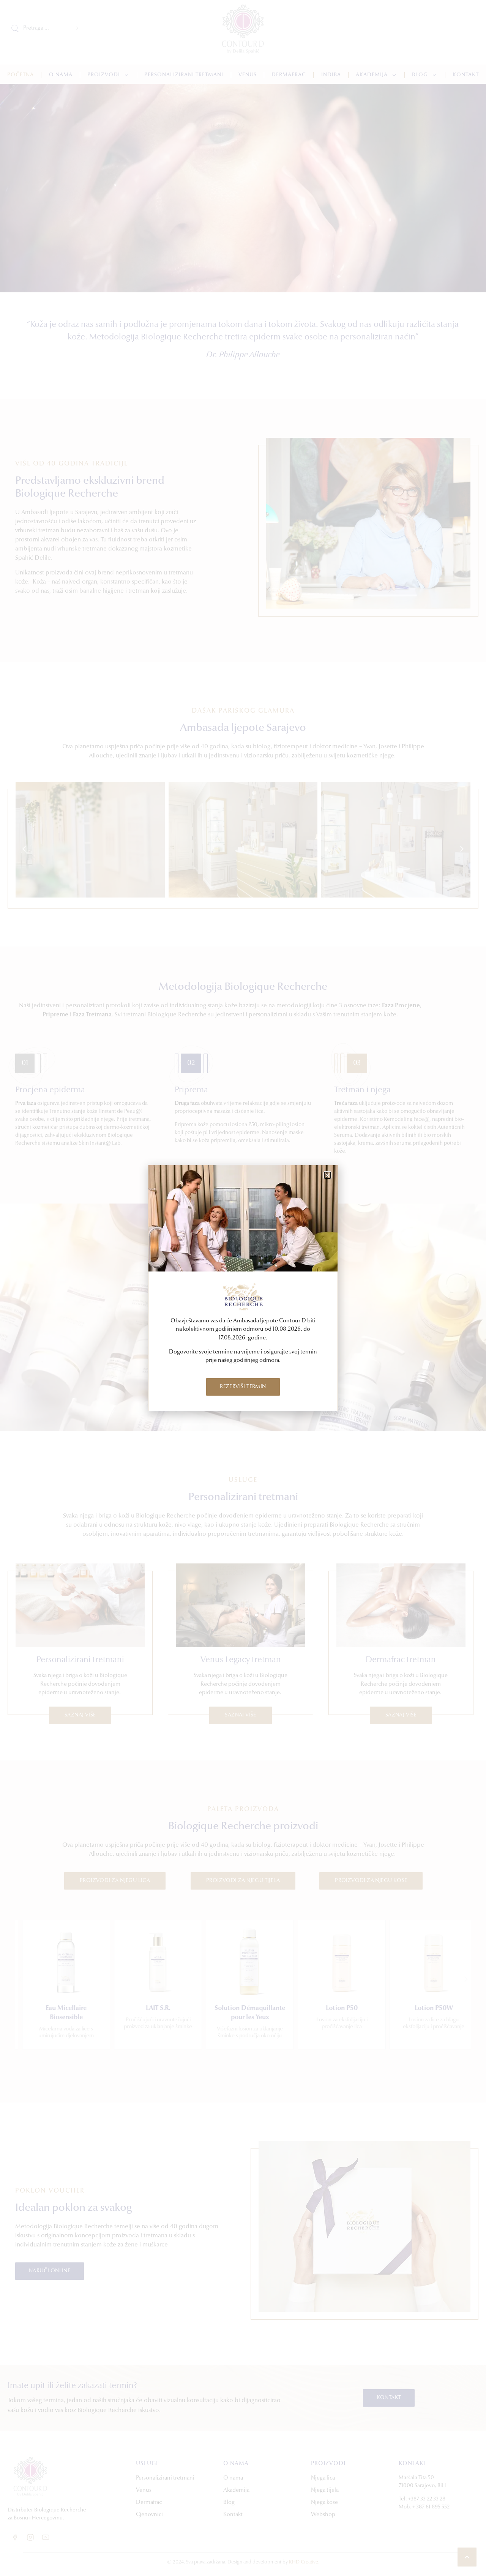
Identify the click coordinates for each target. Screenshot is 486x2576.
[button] (327, 1175)
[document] (243, 1288)
